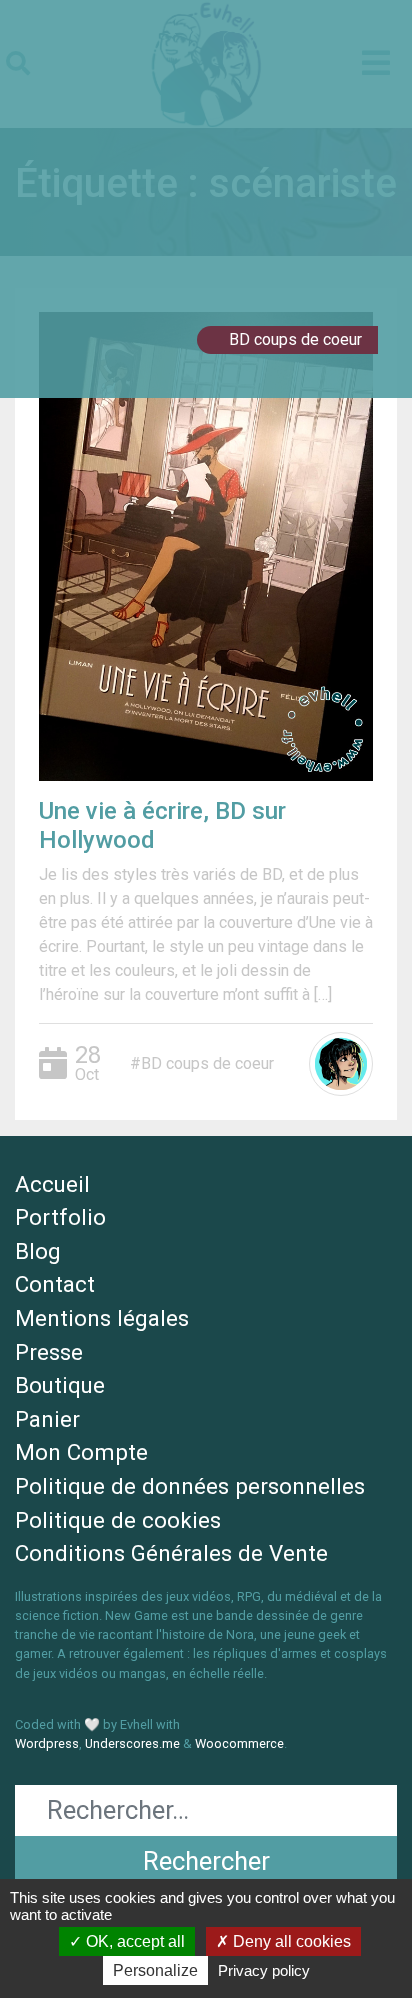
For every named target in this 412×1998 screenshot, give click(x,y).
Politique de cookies (118, 1520)
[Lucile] (341, 1064)
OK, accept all (133, 1941)
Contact (55, 1284)
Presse (49, 1352)
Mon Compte (81, 1452)
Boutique (60, 1385)
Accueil (52, 1184)
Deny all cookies (290, 1941)
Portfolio (60, 1217)
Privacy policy (264, 1970)
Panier (47, 1419)
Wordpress (47, 1743)
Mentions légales (102, 1318)
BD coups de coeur (295, 339)
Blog (38, 1251)
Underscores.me (132, 1743)
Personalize (155, 1970)
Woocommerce (239, 1743)
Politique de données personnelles (190, 1486)
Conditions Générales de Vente (171, 1553)
